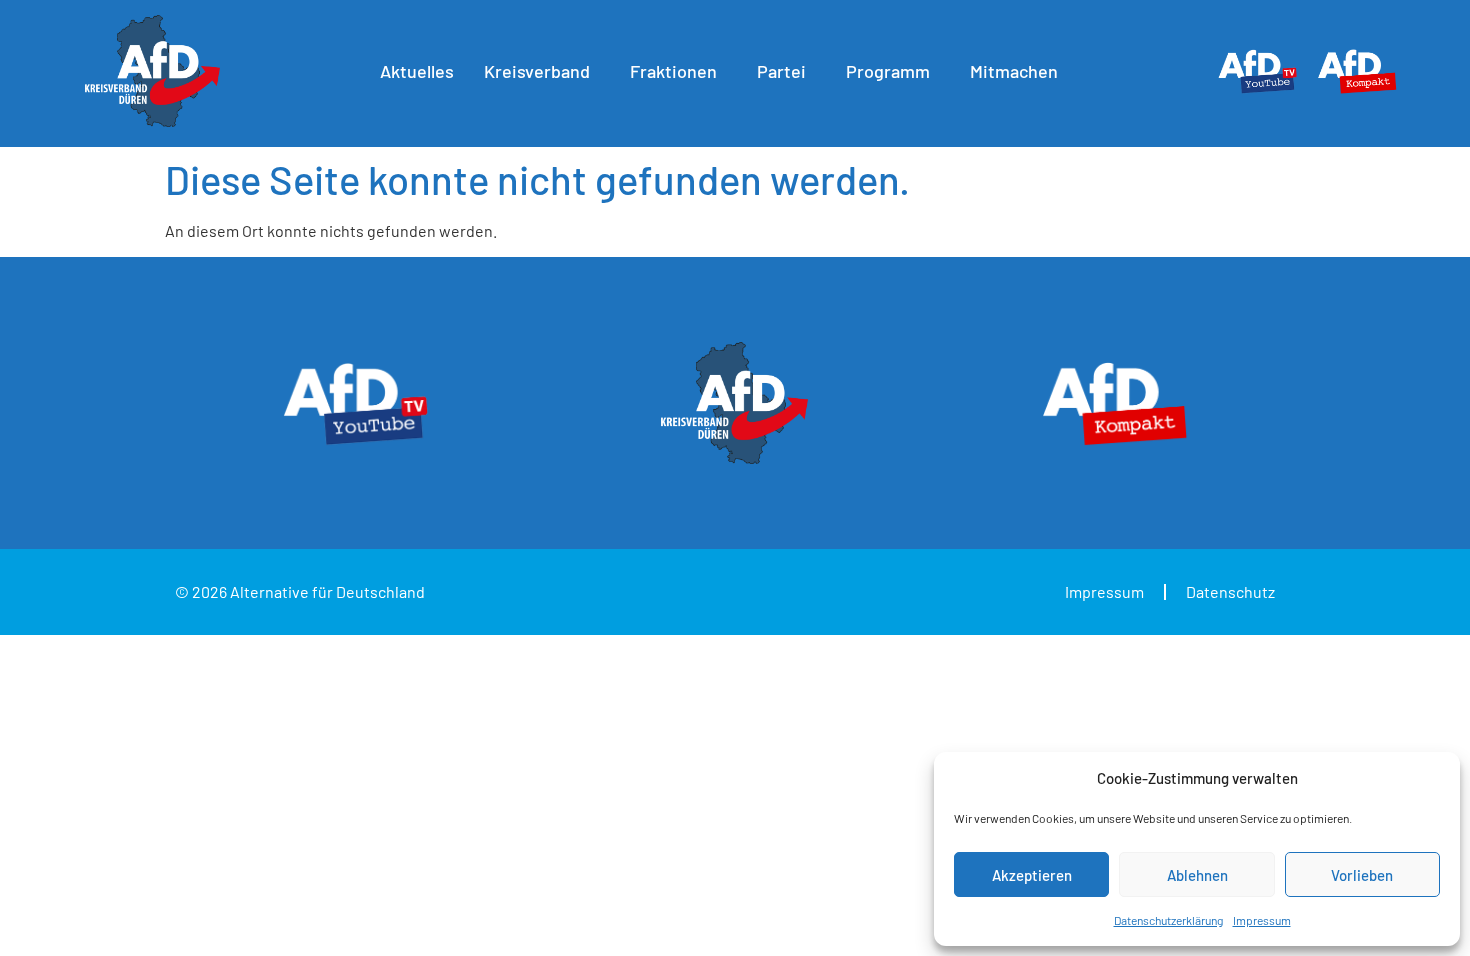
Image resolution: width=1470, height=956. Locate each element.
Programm (888, 71)
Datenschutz (1230, 591)
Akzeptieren (1032, 875)
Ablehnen (1197, 875)
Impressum (1262, 920)
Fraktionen (673, 71)
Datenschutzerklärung (1168, 920)
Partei (781, 71)
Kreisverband (537, 71)
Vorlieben (1362, 875)
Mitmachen (1014, 71)
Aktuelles (417, 71)
